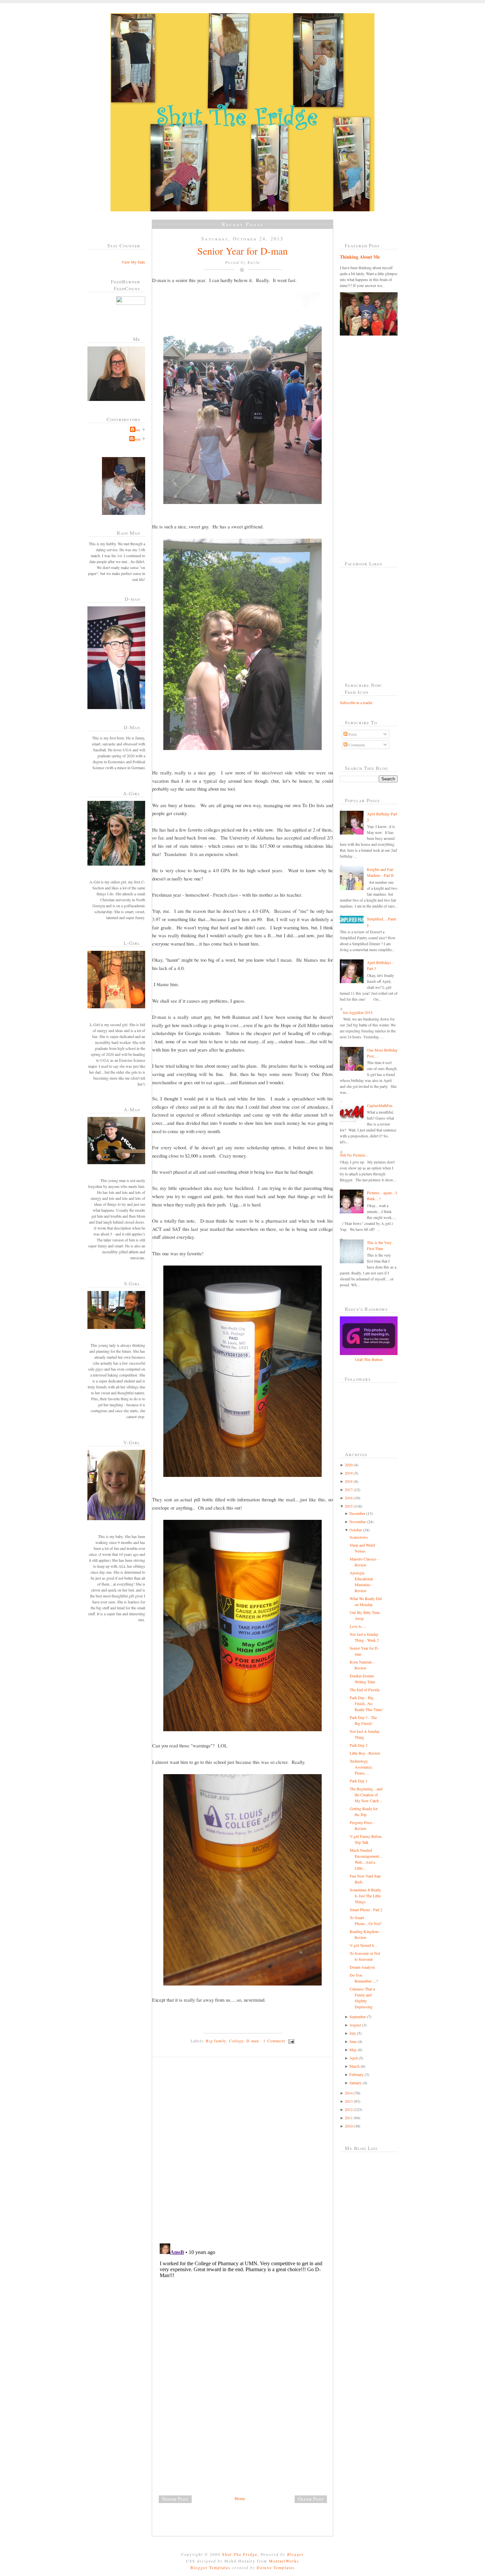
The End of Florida (365, 1690)
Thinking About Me (360, 257)
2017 (349, 1489)
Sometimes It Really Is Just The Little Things (365, 1896)
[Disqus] (245, 2153)
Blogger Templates (210, 2567)
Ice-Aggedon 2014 (358, 1012)
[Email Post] (290, 2041)
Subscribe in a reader (356, 702)
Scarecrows (359, 1537)
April (354, 2058)
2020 (349, 1465)
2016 (349, 1498)
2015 (349, 1506)
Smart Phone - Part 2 (366, 1910)
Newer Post (175, 2499)
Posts (352, 734)
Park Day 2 (359, 1745)
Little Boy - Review (365, 1753)
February (356, 2074)
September (358, 2017)
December (357, 1513)
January (356, 2083)
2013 (349, 2101)
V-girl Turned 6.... (364, 1945)
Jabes (136, 430)
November (358, 1521)
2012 (349, 2109)
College (236, 2041)
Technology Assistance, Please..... (361, 1767)
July (353, 2033)
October (356, 1530)
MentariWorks (284, 2561)
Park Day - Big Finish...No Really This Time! (366, 1703)
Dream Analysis (362, 1967)
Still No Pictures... (354, 1155)
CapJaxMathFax (380, 1105)
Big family (216, 2041)
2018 (349, 1481)
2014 (349, 2093)
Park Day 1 (359, 1781)
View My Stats (133, 262)
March (355, 2066)
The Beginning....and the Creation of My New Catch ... (366, 1795)
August (355, 2025)
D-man (253, 2041)
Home (240, 2498)
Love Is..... (358, 1626)
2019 (349, 1473)
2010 (349, 2126)
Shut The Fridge (240, 2554)
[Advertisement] (202, 2449)
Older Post (311, 2499)
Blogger (295, 2554)
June (353, 2041)
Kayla (136, 439)
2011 (349, 2118)
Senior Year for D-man (242, 251)
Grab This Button (369, 1359)
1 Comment (274, 2041)
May (353, 2050)
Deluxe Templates (276, 2567)
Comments (356, 745)
